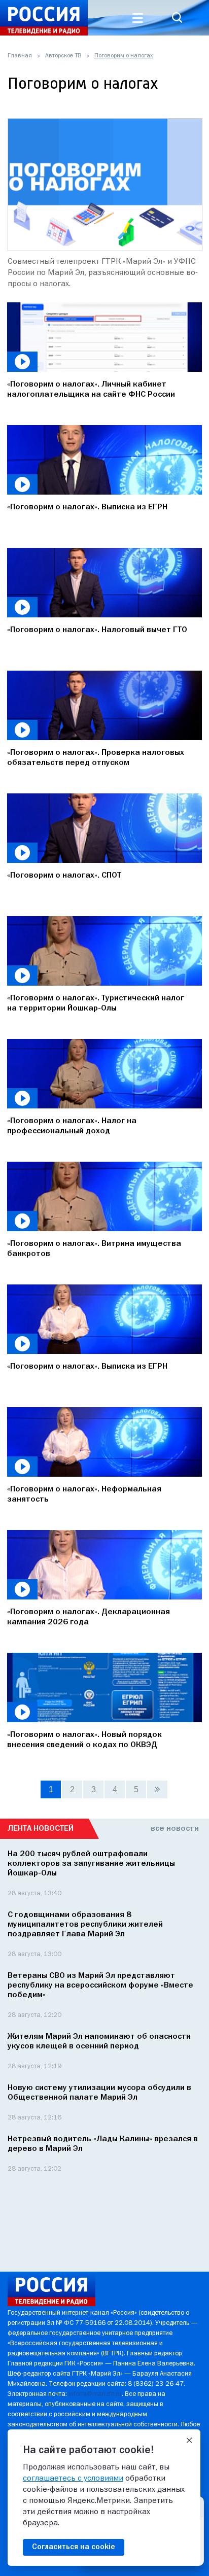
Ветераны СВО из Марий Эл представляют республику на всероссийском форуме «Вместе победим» (100, 1986)
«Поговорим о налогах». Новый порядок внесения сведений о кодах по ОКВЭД (84, 1740)
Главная (20, 56)
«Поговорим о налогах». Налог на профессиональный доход (72, 1126)
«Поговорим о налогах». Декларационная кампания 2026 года (89, 1617)
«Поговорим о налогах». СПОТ (64, 876)
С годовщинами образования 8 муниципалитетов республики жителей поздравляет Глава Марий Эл (85, 1925)
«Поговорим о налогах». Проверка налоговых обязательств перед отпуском (96, 758)
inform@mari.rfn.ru (95, 2394)
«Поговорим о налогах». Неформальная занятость (84, 1494)
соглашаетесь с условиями (73, 2479)
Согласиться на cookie (74, 2547)
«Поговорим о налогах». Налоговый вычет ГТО (97, 630)
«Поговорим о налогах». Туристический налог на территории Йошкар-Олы (96, 1003)
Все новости (175, 1829)
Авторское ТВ (63, 56)
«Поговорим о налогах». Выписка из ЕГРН (87, 507)
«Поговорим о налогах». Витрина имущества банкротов (94, 1249)
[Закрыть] (189, 2441)
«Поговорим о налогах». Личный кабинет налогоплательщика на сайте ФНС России (91, 390)
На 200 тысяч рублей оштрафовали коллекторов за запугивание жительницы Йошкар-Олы (91, 1864)
